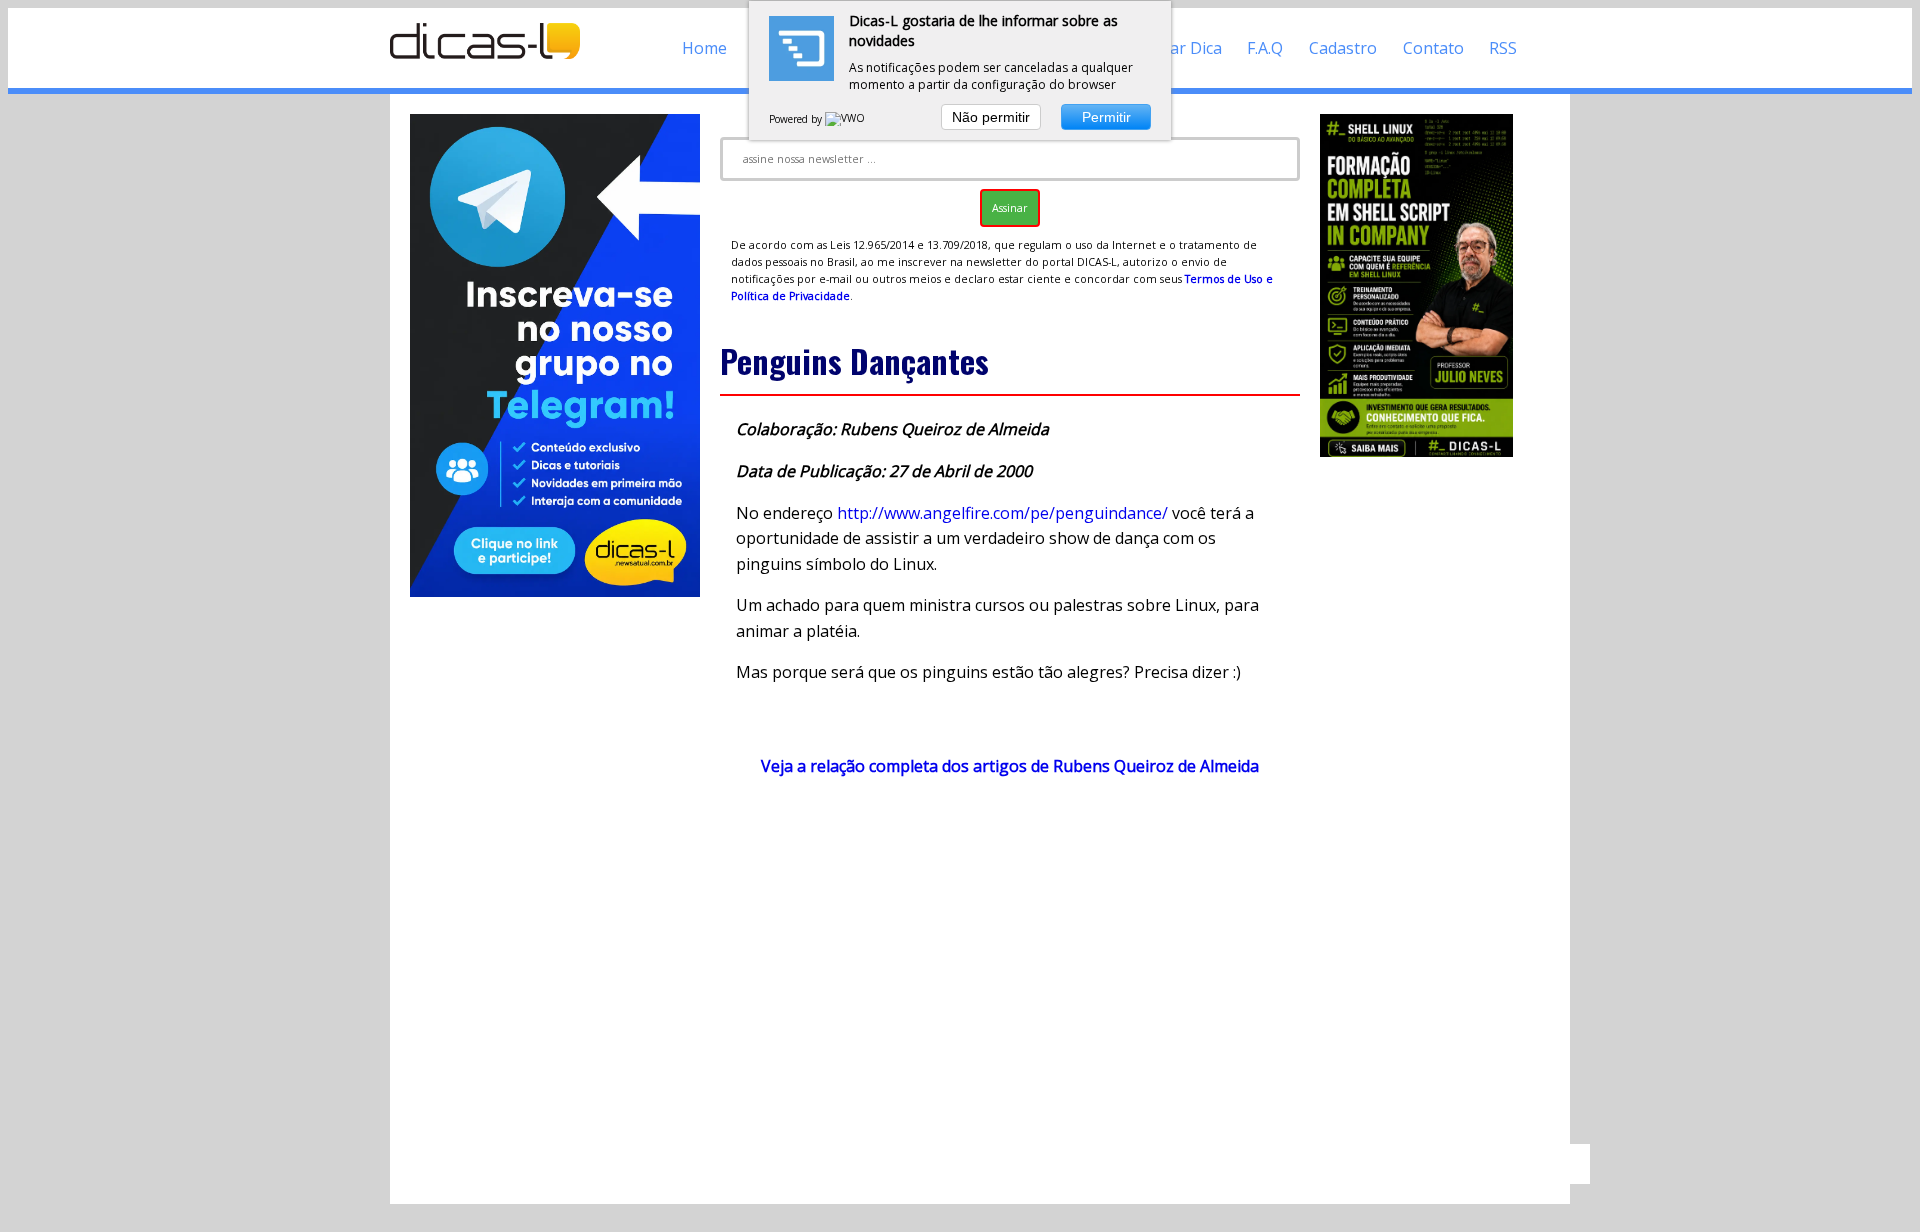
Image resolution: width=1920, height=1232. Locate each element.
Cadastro (1343, 48)
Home (704, 48)
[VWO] (846, 119)
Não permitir (991, 117)
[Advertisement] (1010, 970)
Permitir (1106, 117)
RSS (1503, 48)
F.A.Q (1265, 48)
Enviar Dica (1180, 48)
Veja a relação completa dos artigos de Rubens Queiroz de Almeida (1010, 766)
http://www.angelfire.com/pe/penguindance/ (1002, 513)
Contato (1433, 48)
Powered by (797, 119)
